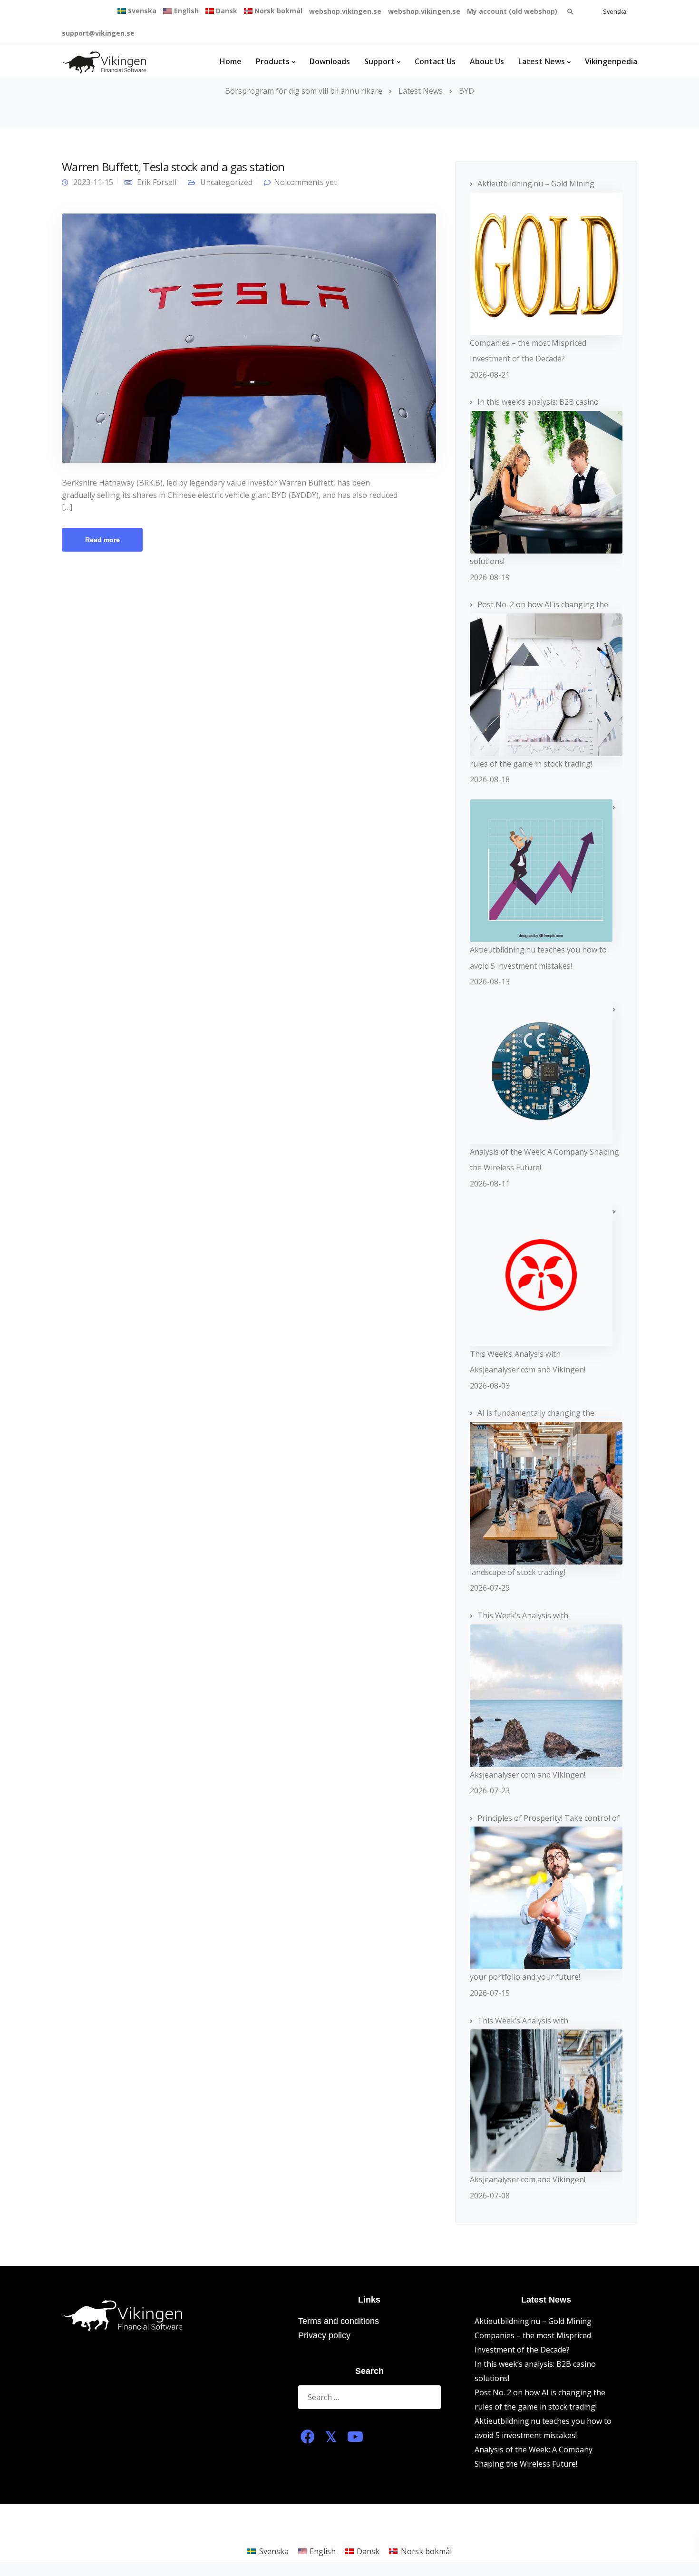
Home (231, 61)
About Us (487, 61)
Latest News (542, 61)
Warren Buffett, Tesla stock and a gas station (173, 167)
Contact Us (435, 61)
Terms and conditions (339, 2321)
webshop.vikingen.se (345, 11)
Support (379, 61)
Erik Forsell (157, 182)
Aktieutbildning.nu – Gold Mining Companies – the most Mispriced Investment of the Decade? (533, 2335)
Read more (102, 540)
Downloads (330, 61)
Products (273, 61)
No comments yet (305, 182)
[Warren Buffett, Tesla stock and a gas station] (249, 337)
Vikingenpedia (611, 61)
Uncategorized (226, 182)
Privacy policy (324, 2335)
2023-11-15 (93, 182)
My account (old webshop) (512, 11)
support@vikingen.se (98, 33)
